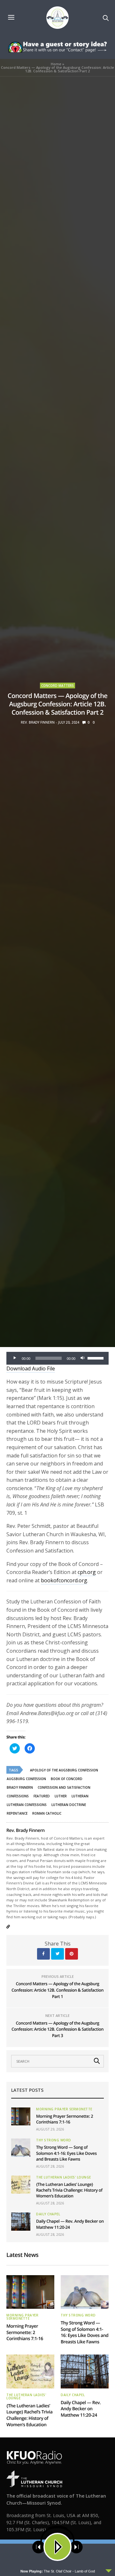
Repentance (17, 1813)
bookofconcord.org (64, 1580)
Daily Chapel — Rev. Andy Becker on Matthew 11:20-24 (81, 2409)
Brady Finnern (20, 1787)
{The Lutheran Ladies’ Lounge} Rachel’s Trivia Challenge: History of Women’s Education (69, 2190)
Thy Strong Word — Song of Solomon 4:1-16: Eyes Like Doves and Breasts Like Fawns (66, 2153)
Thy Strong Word (54, 2140)
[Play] (15, 1358)
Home (56, 64)
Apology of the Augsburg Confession (64, 1770)
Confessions (18, 1796)
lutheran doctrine (69, 1805)
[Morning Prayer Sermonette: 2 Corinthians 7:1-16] (21, 2116)
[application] (57, 1358)
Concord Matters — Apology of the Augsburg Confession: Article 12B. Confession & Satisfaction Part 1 (57, 1990)
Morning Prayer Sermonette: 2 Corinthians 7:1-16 (65, 2119)
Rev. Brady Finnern (38, 722)
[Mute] (82, 1358)
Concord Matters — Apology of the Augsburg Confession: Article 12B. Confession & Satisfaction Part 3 (57, 2029)
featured (42, 1796)
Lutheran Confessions (27, 1805)
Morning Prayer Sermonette (64, 2109)
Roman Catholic (47, 1813)
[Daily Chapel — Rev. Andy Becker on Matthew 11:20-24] (21, 2221)
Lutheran (80, 1796)
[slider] (96, 1358)
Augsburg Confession (26, 1779)
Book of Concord (67, 1779)
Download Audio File (31, 1368)
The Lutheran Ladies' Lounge (64, 2177)
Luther (61, 1796)
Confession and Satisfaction (64, 1787)
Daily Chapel (48, 2214)
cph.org (87, 1572)
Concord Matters (57, 686)
